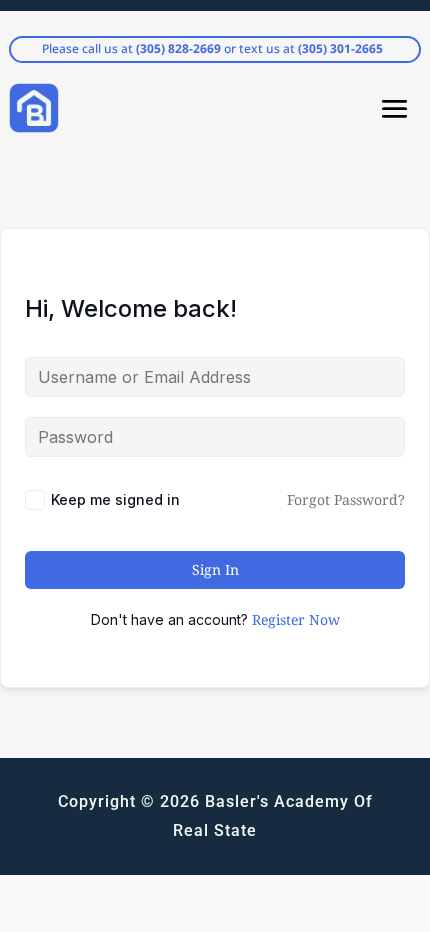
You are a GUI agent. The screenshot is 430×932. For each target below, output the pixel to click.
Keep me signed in (115, 499)
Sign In (215, 569)
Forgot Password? (346, 499)
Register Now (296, 619)
